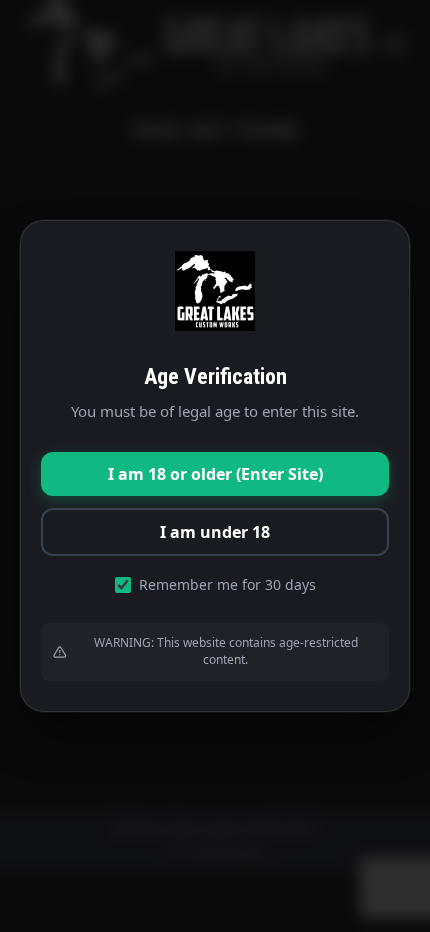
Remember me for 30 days (227, 584)
